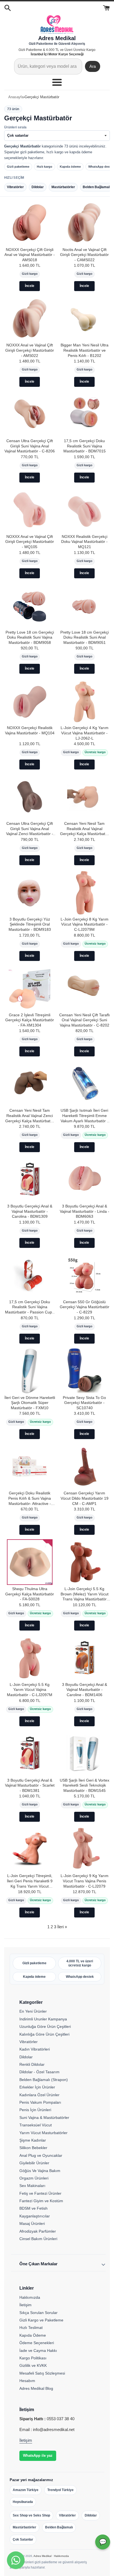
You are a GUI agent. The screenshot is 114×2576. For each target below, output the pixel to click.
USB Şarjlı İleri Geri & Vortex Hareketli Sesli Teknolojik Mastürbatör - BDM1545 (85, 1785)
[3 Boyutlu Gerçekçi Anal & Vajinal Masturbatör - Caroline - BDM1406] (84, 1658)
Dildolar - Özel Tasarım (39, 2072)
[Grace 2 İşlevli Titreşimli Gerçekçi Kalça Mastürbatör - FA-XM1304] (30, 988)
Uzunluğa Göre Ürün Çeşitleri (45, 2026)
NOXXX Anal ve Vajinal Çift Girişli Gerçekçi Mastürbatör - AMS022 (30, 350)
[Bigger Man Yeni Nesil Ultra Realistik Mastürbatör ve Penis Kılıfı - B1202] (84, 318)
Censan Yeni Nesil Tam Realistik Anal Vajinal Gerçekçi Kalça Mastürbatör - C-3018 (84, 829)
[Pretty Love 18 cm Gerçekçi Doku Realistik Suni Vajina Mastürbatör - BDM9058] (30, 606)
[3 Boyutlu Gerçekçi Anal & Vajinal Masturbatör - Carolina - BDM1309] (30, 1179)
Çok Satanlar (23, 2539)
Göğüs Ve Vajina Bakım (40, 2171)
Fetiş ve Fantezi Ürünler (40, 2193)
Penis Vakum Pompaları (40, 2102)
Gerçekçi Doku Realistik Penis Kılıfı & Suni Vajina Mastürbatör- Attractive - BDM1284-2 (30, 1499)
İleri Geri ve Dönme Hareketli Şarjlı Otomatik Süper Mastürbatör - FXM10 (30, 1403)
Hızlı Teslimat (31, 2328)
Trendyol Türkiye (60, 2490)
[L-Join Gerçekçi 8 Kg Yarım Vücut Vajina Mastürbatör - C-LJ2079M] (84, 892)
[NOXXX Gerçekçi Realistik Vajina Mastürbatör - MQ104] (30, 701)
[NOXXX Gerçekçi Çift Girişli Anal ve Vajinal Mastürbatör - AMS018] (30, 223)
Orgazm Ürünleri (34, 2178)
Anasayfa (16, 97)
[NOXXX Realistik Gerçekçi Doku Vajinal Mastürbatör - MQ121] (84, 510)
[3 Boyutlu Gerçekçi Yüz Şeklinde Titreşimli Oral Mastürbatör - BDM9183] (30, 892)
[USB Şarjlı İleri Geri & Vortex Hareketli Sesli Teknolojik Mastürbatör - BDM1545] (84, 1754)
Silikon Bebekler (33, 2148)
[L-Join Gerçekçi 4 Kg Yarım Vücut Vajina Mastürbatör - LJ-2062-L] (84, 701)
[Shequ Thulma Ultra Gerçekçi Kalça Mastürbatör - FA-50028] (30, 1562)
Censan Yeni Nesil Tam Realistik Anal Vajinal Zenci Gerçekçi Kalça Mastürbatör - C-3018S (30, 1116)
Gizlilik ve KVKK (33, 2365)
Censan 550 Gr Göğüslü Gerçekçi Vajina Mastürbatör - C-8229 (85, 1307)
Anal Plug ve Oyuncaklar (41, 2155)
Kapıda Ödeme (33, 2335)
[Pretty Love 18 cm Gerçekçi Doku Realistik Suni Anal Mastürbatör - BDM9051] (84, 606)
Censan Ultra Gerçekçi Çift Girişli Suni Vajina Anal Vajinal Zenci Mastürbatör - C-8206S (30, 829)
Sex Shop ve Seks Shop (31, 2515)
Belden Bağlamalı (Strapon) (44, 2080)
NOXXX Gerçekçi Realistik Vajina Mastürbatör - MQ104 (30, 730)
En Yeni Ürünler (33, 2011)
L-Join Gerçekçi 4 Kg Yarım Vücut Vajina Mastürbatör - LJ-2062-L (85, 733)
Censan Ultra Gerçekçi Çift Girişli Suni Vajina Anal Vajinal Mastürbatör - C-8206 (30, 446)
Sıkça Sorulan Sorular (38, 2313)
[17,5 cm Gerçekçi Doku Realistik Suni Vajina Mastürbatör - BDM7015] (84, 414)
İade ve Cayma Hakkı (38, 2350)
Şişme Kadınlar (33, 2140)
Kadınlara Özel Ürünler (39, 2095)
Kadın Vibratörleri (35, 2049)
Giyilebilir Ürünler (34, 2163)
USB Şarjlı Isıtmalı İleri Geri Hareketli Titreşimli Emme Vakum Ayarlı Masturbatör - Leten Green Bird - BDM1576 (84, 1116)
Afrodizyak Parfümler (38, 2231)
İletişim (25, 2305)
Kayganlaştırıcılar (35, 2216)
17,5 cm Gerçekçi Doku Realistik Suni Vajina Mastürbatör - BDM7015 (85, 446)
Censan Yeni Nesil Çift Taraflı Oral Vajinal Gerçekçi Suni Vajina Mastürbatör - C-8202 (85, 1020)
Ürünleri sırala (15, 127)
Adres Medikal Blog (36, 2388)
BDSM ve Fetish (33, 2208)
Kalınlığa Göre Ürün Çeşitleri (44, 2034)
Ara (93, 66)
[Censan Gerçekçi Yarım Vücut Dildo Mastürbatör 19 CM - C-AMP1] (84, 1466)
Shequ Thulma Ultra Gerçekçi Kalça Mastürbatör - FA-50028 (30, 1594)
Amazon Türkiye (26, 2490)
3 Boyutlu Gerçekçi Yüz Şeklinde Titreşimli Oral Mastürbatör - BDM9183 (30, 924)
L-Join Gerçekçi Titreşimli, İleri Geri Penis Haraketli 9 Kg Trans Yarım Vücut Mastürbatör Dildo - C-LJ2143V (30, 1881)
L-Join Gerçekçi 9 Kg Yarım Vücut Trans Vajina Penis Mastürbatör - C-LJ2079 (85, 1881)
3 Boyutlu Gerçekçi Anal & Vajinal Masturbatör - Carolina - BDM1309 (30, 1211)
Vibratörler (28, 2042)
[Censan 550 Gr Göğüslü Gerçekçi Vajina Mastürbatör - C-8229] (84, 1275)
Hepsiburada (23, 2502)
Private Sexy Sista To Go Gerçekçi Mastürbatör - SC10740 (84, 1403)
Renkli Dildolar (32, 2064)
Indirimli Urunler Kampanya (43, 2019)
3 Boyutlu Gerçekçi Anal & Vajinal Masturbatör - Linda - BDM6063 (85, 1211)
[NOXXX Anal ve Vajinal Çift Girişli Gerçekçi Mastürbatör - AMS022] (30, 318)
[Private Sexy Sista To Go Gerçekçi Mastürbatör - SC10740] (84, 1371)
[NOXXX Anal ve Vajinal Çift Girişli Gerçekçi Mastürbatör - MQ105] (30, 510)
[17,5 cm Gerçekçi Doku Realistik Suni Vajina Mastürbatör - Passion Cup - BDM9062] (30, 1275)
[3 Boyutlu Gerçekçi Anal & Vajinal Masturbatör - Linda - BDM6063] (84, 1179)
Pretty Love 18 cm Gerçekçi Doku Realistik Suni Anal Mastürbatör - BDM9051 (85, 637)
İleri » (62, 1927)
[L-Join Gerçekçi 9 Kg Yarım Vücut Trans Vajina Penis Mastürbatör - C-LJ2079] (84, 1849)
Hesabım (27, 2381)
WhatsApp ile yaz (38, 2456)
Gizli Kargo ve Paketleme (41, 2320)
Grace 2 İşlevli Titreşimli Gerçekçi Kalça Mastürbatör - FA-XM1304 (30, 1020)
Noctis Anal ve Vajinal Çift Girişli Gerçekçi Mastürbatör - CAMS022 (84, 255)
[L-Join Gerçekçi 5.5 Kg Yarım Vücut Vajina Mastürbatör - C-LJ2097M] (30, 1658)
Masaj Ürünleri (32, 2223)
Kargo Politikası (33, 2358)
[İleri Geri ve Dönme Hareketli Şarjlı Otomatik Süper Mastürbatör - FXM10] (30, 1371)
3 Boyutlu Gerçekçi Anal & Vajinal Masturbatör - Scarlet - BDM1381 (30, 1785)
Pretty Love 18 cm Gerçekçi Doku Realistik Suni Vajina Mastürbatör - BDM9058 (30, 637)
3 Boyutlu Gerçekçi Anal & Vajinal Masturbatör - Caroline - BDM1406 (85, 1690)
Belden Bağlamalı (59, 2527)
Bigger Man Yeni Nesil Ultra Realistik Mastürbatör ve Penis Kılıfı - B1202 (85, 350)
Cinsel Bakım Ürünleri (38, 2239)
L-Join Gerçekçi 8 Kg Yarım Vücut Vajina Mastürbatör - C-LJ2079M (85, 924)
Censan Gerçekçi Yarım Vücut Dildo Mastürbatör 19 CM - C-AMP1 (85, 1498)
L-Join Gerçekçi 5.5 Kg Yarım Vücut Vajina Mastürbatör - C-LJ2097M (30, 1690)
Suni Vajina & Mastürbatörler (44, 2118)
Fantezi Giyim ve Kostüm (41, 2201)
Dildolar (26, 2057)
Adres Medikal (42, 2556)
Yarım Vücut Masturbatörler (43, 2133)
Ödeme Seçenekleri (37, 2343)
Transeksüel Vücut (36, 2125)
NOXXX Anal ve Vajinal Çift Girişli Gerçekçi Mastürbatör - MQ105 (30, 542)
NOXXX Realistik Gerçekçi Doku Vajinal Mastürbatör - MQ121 (84, 542)
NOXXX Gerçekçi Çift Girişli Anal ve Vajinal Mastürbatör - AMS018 (30, 255)
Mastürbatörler (24, 2527)
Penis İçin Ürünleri (35, 2110)
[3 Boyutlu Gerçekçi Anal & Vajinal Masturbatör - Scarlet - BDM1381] (30, 1754)
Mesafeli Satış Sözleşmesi (42, 2373)
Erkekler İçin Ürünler (37, 2087)
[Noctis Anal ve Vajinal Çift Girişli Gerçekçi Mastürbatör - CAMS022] (84, 223)
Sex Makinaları (32, 2186)
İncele (30, 286)
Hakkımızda (30, 2297)
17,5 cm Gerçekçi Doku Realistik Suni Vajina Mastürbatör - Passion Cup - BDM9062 (30, 1308)
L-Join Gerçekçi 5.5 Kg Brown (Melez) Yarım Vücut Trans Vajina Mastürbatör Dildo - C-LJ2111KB (85, 1594)
